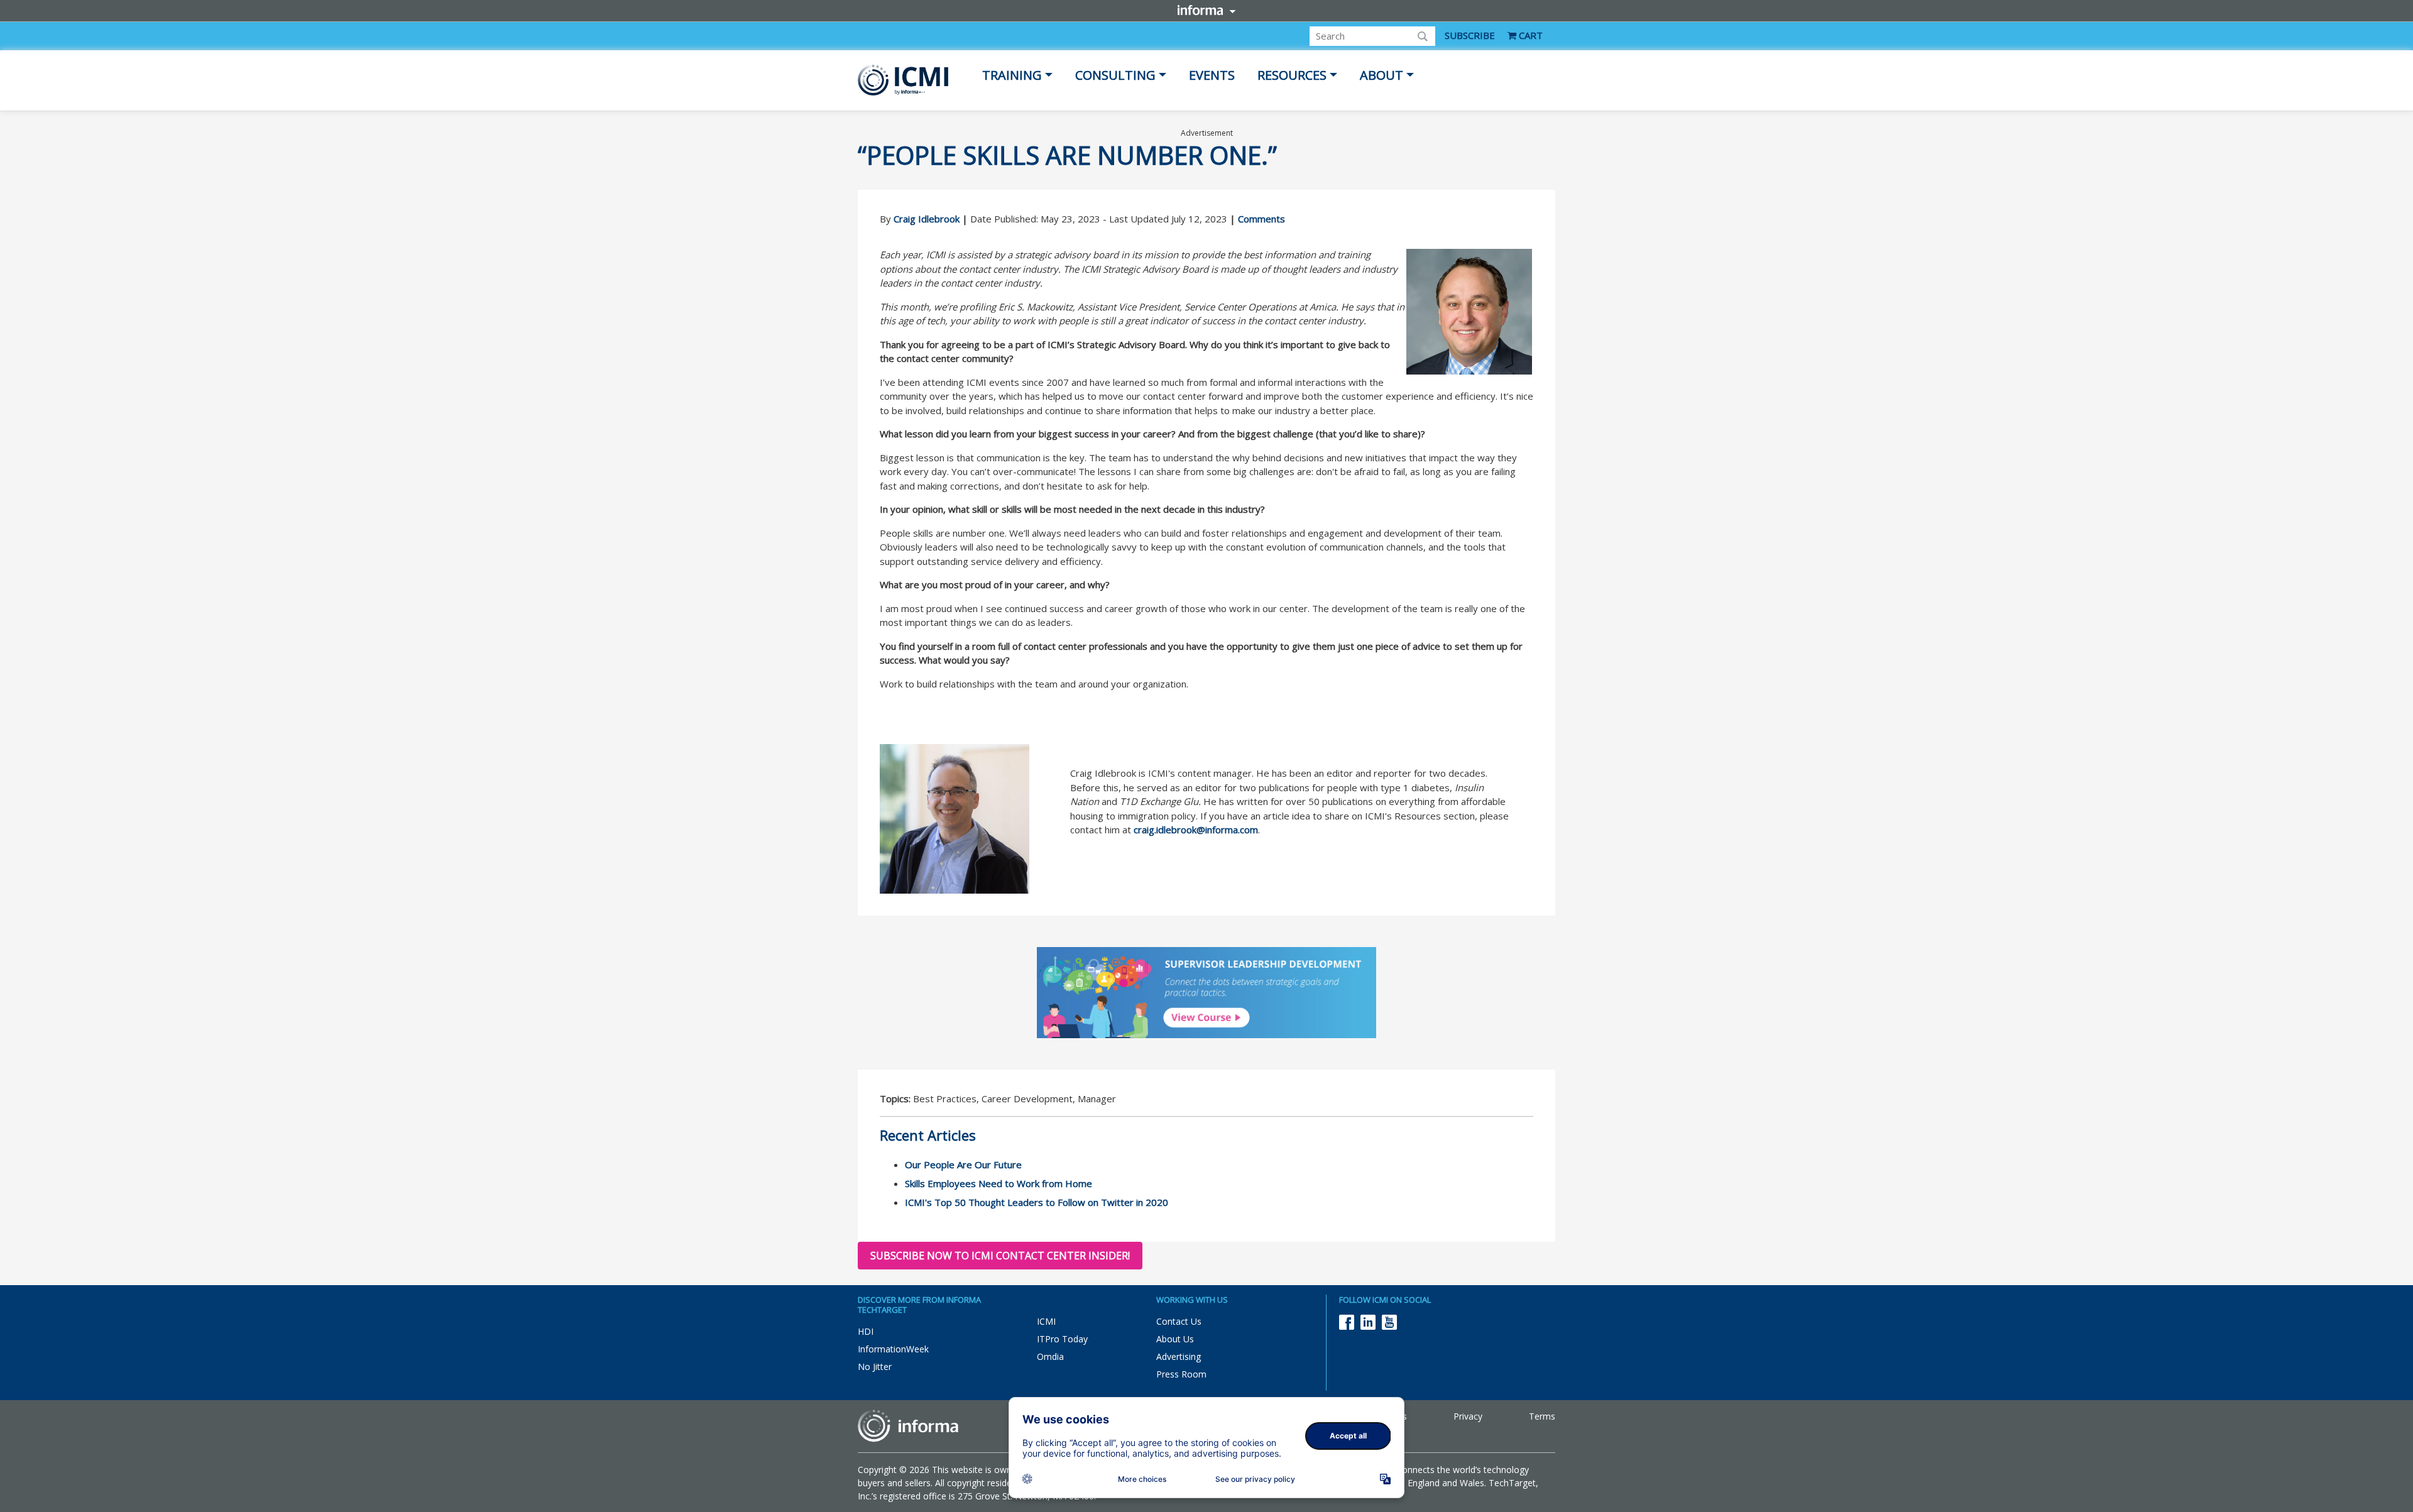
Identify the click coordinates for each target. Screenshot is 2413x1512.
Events (1212, 75)
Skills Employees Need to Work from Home (999, 1183)
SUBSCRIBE (1470, 35)
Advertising (1179, 1356)
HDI (866, 1331)
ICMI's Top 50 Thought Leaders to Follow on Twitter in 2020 (1037, 1202)
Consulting (1115, 75)
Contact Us (1179, 1321)
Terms (1542, 1416)
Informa (1206, 10)
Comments (1261, 219)
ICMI (1046, 1321)
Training (1012, 75)
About (1382, 75)
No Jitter (875, 1367)
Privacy (1468, 1416)
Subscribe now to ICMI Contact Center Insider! (1000, 1256)
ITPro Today (1062, 1339)
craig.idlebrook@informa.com (1196, 830)
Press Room (1181, 1374)
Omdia (1050, 1356)
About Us (1175, 1339)
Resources (1292, 75)
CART (1529, 35)
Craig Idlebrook (927, 219)
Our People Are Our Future (963, 1164)
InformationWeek (893, 1349)
